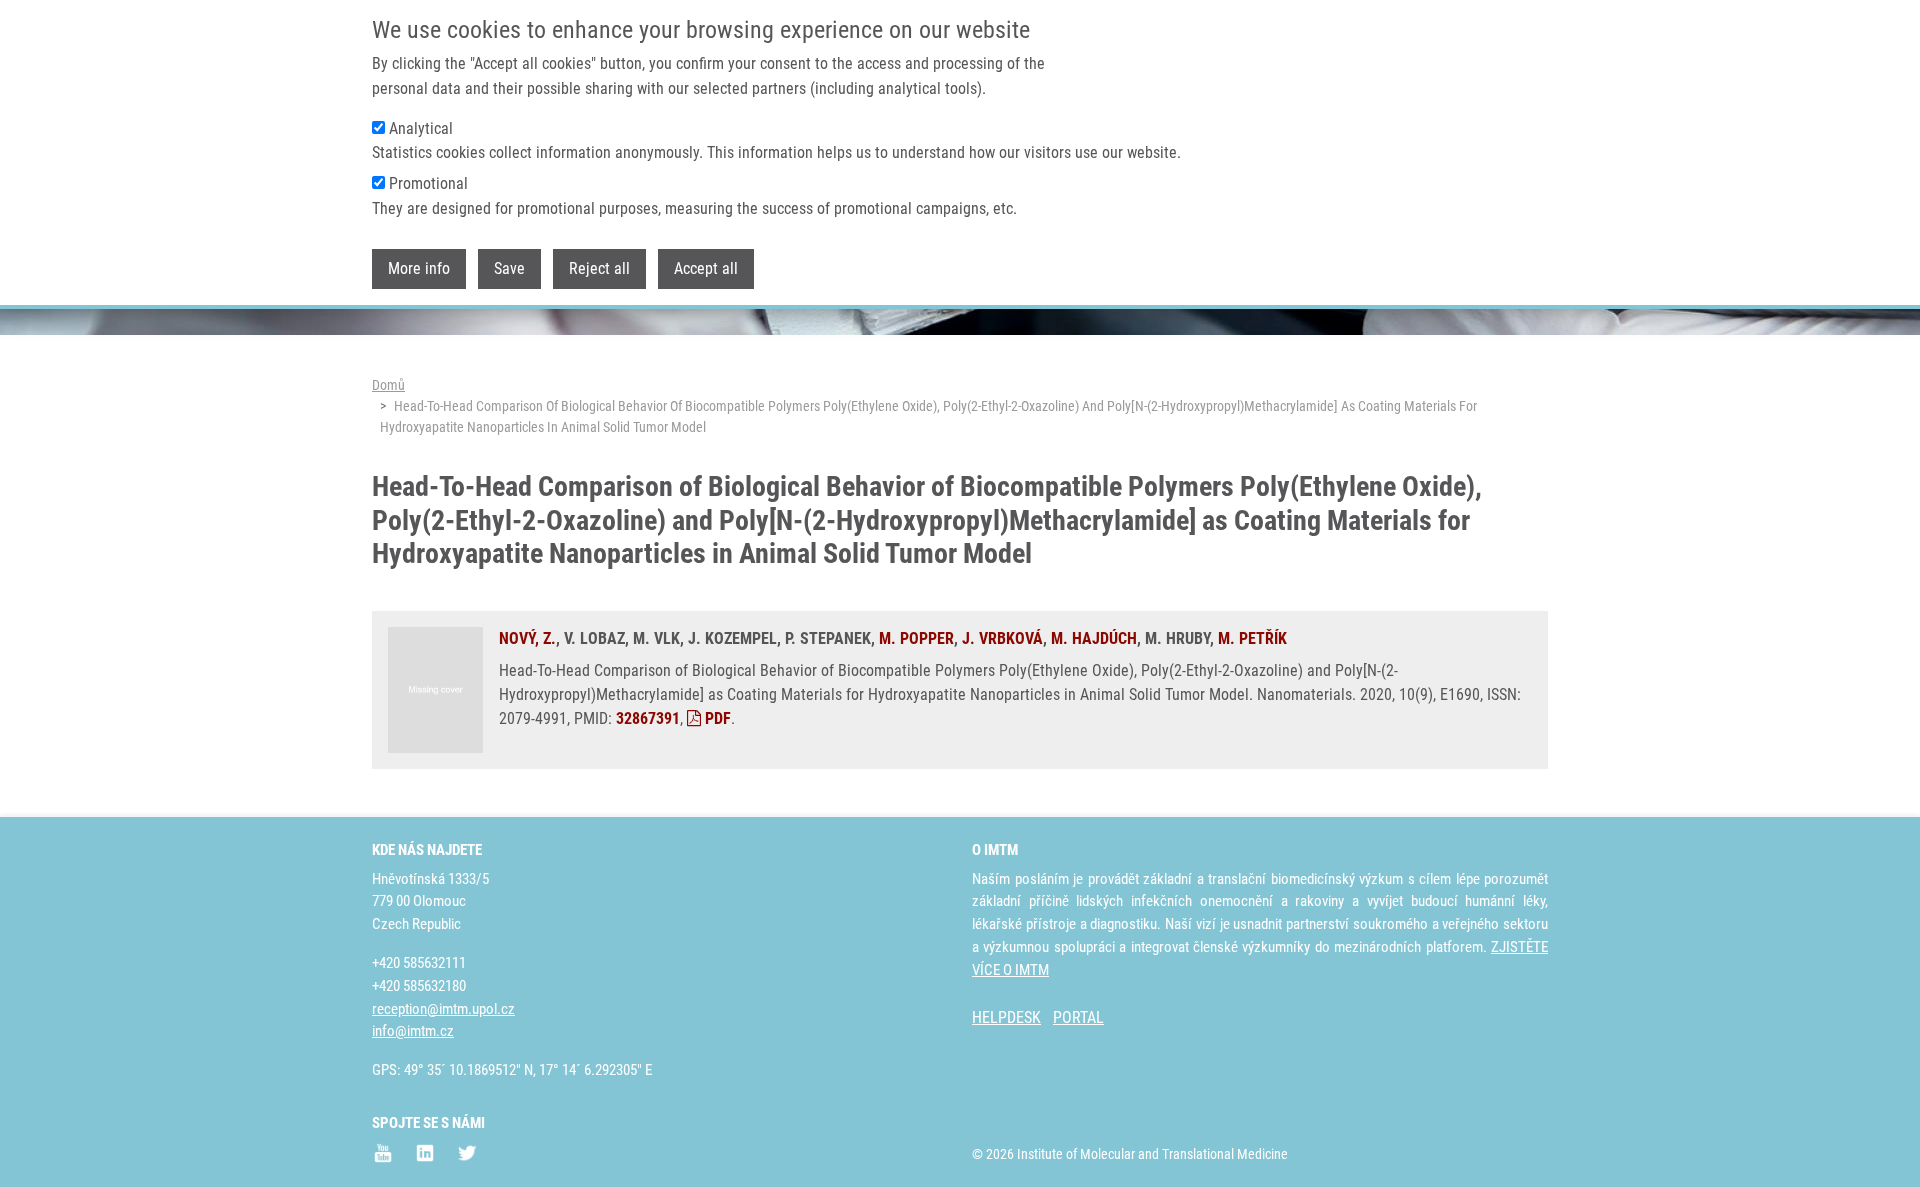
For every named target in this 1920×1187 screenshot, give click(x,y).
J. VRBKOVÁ (1002, 638)
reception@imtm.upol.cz (443, 1009)
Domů (388, 385)
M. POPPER (916, 638)
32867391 (648, 718)
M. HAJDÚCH (1094, 638)
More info (419, 268)
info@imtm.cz (413, 1031)
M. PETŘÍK (1252, 638)
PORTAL (1078, 1017)
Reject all (599, 268)
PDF (716, 718)
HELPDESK (1006, 1017)
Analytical (421, 128)
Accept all (706, 268)
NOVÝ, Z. (527, 638)
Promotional (428, 184)
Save (509, 268)
